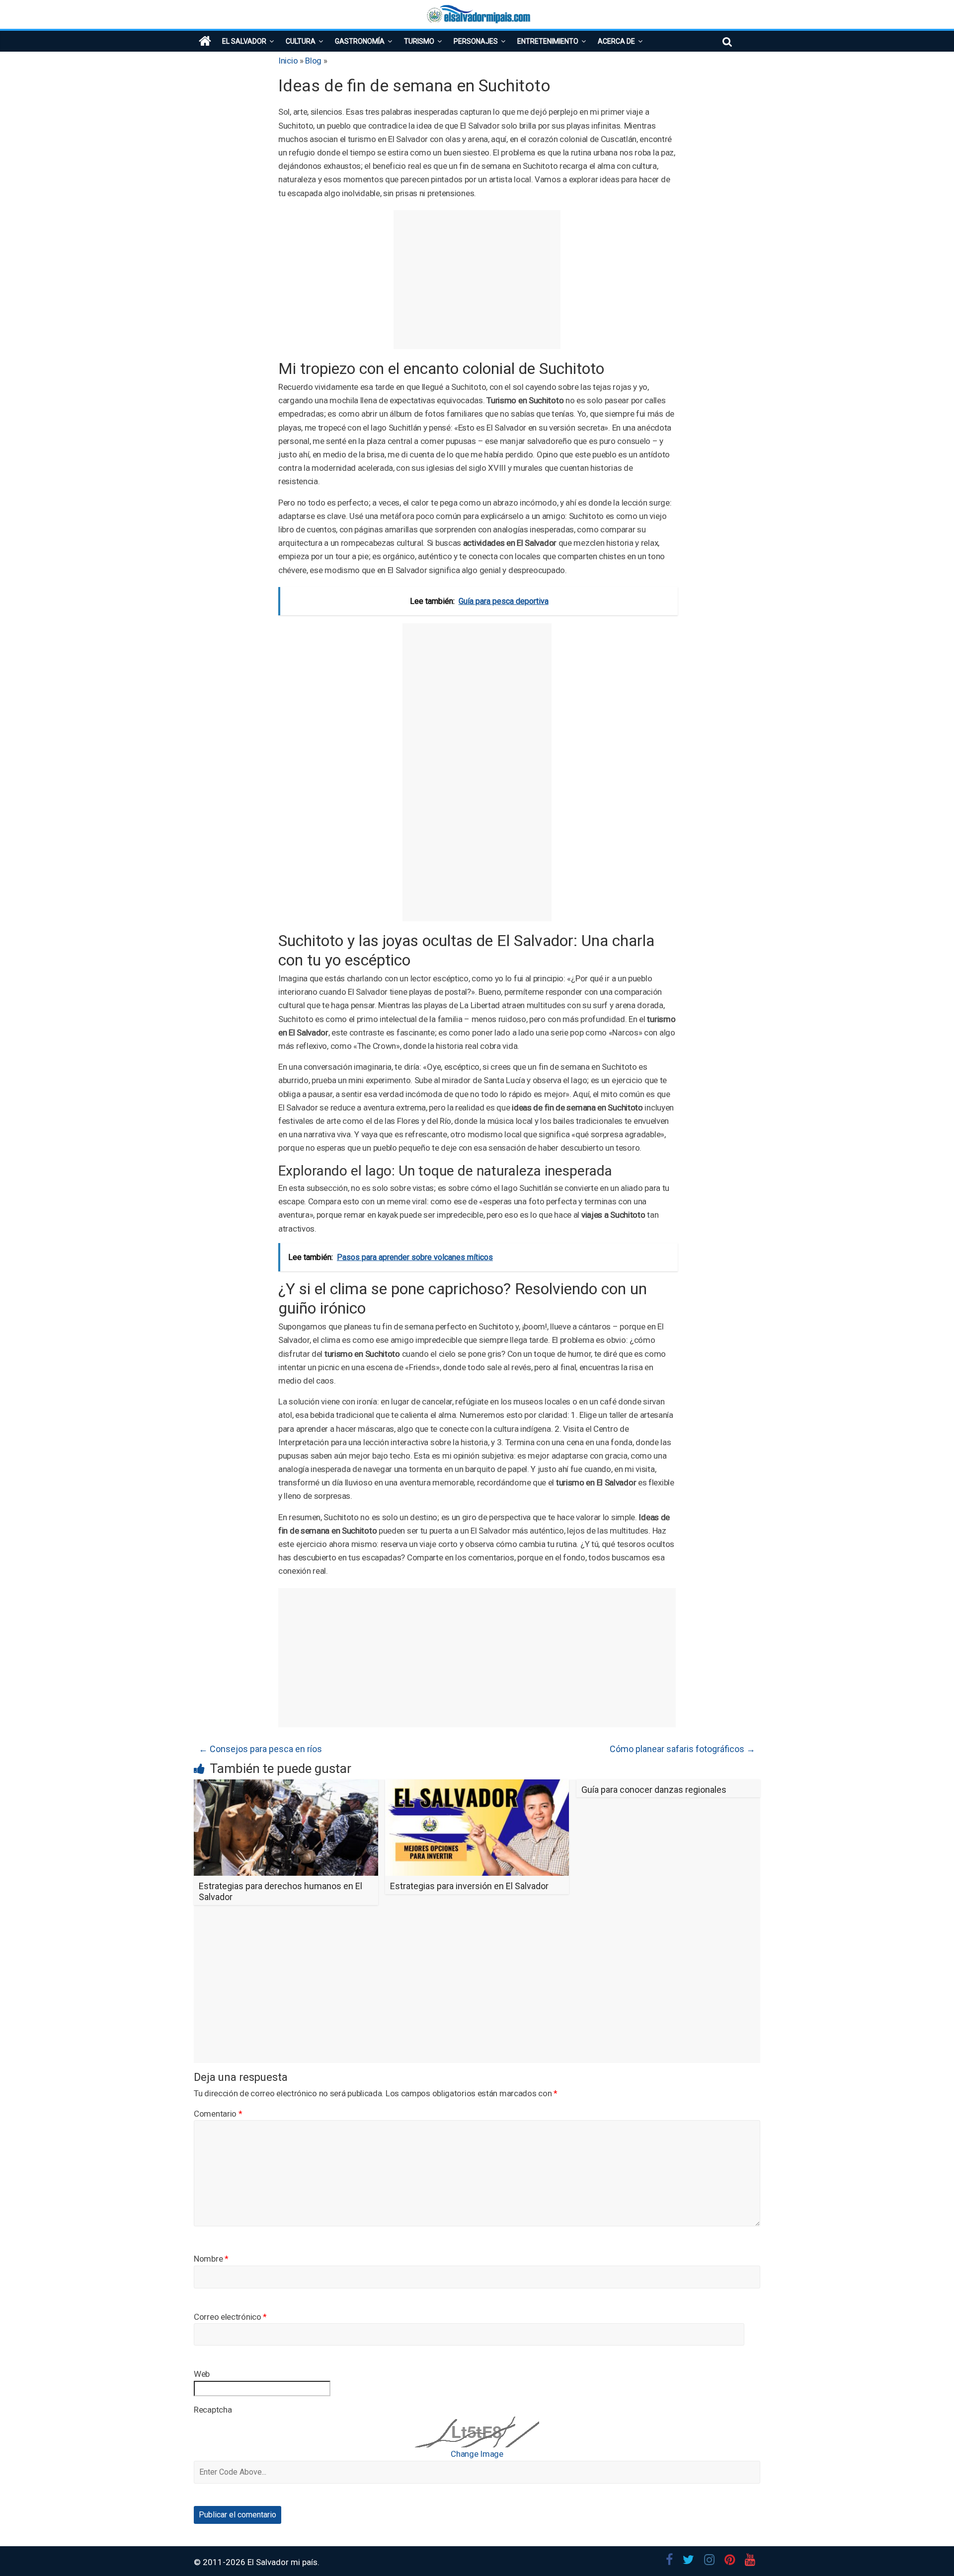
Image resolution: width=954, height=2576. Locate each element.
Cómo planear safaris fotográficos (682, 1749)
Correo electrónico (230, 2317)
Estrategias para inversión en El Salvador (469, 1886)
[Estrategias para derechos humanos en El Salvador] (286, 1786)
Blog (313, 61)
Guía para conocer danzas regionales (654, 1790)
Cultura (301, 41)
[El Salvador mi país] (205, 41)
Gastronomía (360, 41)
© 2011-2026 (221, 2562)
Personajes (476, 41)
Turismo (419, 41)
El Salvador (244, 41)
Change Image (477, 2454)
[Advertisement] (477, 280)
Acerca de (616, 41)
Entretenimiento (548, 41)
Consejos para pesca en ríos (260, 1749)
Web (202, 2374)
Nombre (211, 2259)
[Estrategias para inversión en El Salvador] (477, 1786)
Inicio (288, 61)
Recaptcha (213, 2410)
